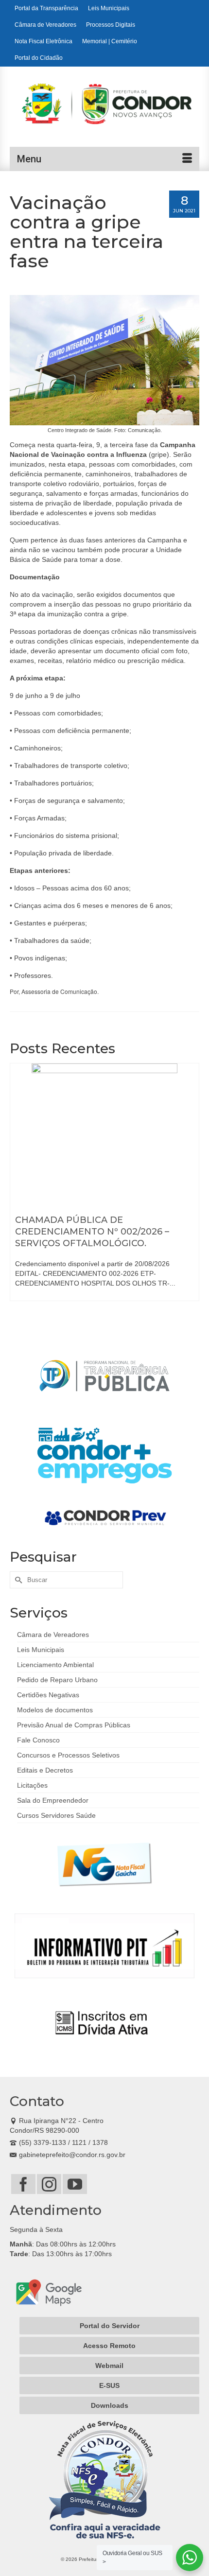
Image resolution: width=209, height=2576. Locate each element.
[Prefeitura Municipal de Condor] (111, 109)
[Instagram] (49, 2184)
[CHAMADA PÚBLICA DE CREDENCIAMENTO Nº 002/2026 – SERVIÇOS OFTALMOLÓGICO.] (104, 1136)
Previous (18, 1193)
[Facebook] (23, 2184)
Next (191, 1193)
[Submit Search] (17, 1580)
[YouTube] (75, 2184)
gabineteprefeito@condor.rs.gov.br (72, 2155)
